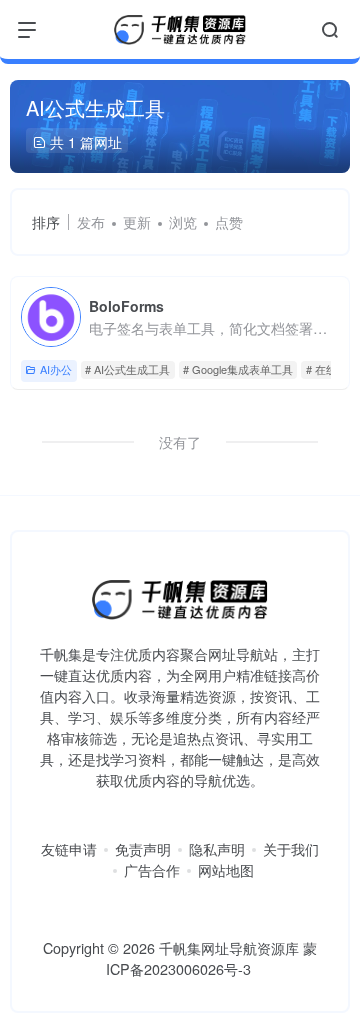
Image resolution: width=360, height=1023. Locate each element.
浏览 (183, 222)
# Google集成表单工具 (238, 369)
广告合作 (152, 870)
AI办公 (56, 369)
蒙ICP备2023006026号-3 (212, 958)
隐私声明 (217, 849)
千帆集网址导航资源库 (229, 947)
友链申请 (69, 849)
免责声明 (143, 849)
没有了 (180, 442)
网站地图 (226, 870)
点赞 (229, 222)
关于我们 (291, 849)
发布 (91, 222)
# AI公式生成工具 (127, 369)
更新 (137, 222)
